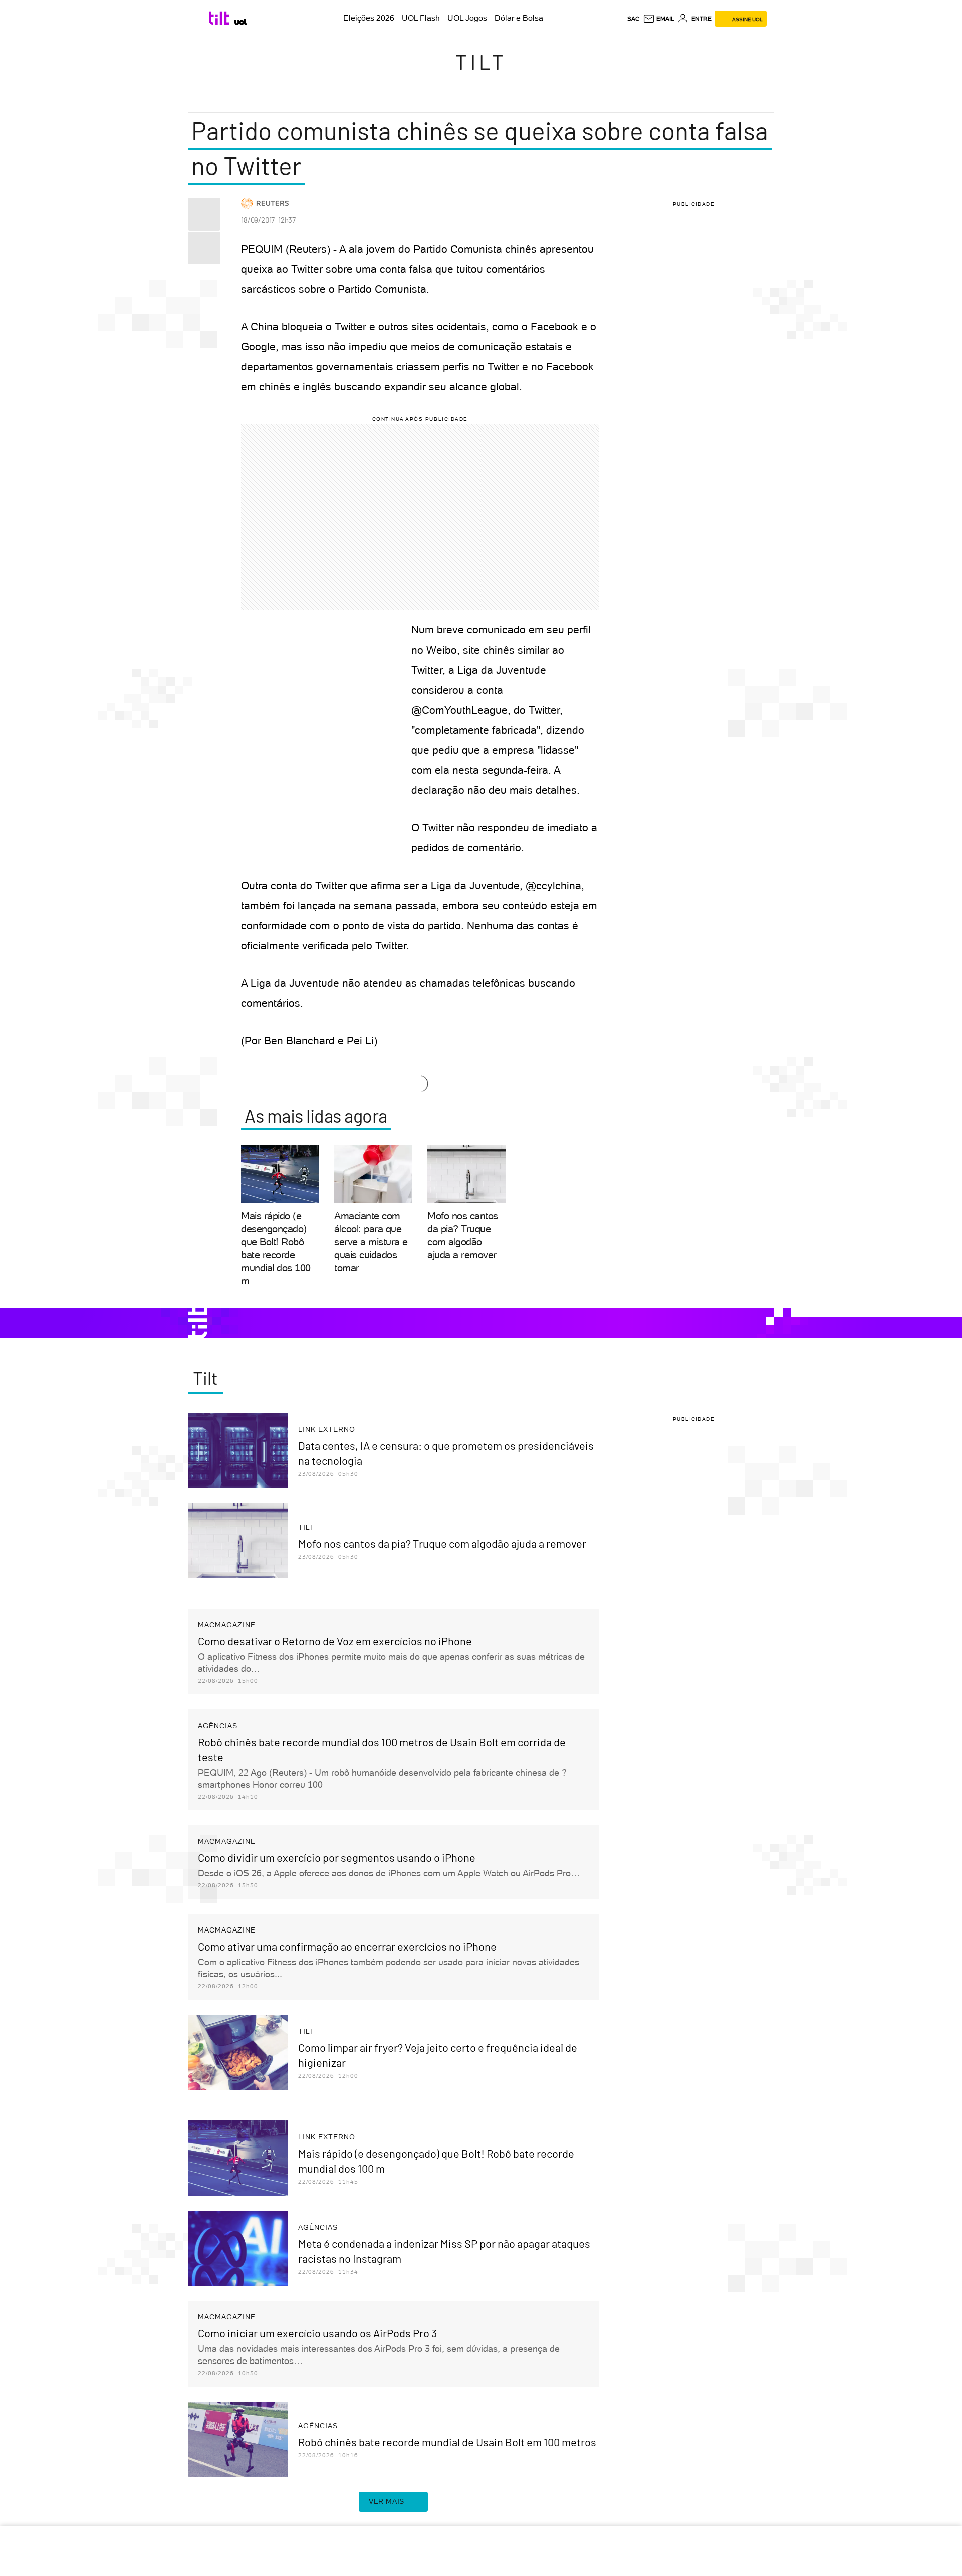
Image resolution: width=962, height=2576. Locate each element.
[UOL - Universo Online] (241, 22)
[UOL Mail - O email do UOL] (659, 19)
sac (634, 19)
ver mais (387, 2501)
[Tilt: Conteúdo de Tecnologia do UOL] (221, 18)
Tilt (481, 62)
